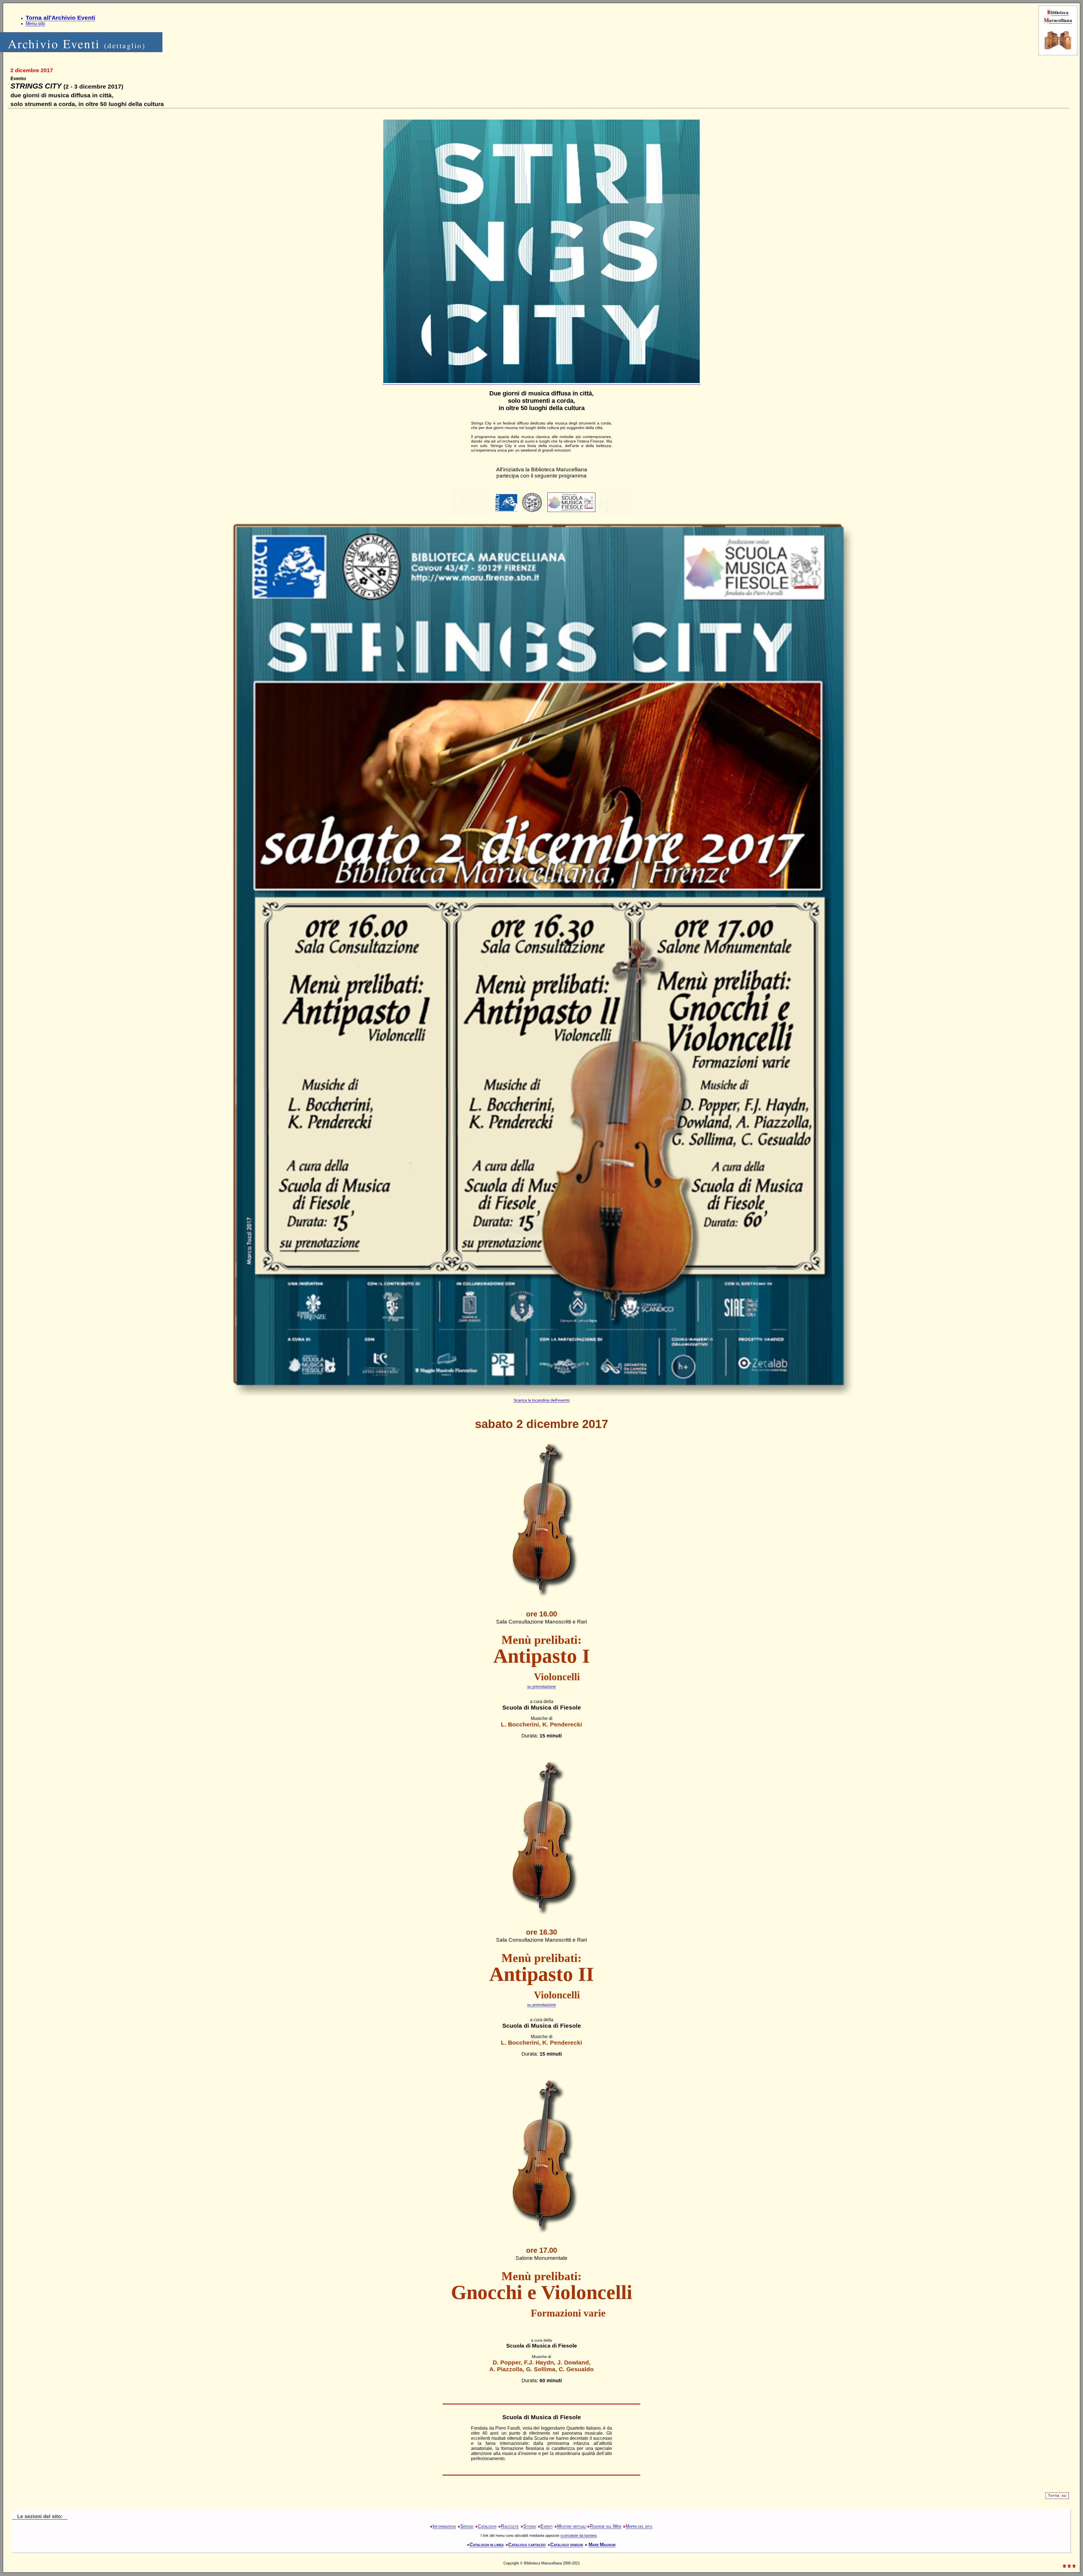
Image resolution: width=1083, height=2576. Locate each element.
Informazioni (444, 2526)
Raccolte (510, 2526)
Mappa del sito (639, 2526)
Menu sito (35, 24)
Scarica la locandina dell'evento (542, 1400)
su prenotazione (541, 1686)
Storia (530, 2526)
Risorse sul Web (605, 2526)
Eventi (546, 2526)
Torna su (1057, 2496)
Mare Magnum (602, 2545)
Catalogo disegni (567, 2545)
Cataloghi (487, 2526)
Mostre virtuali (572, 2526)
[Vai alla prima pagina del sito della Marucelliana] (1058, 49)
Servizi (467, 2526)
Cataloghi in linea (487, 2545)
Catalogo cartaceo (527, 2545)
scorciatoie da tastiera (578, 2536)
